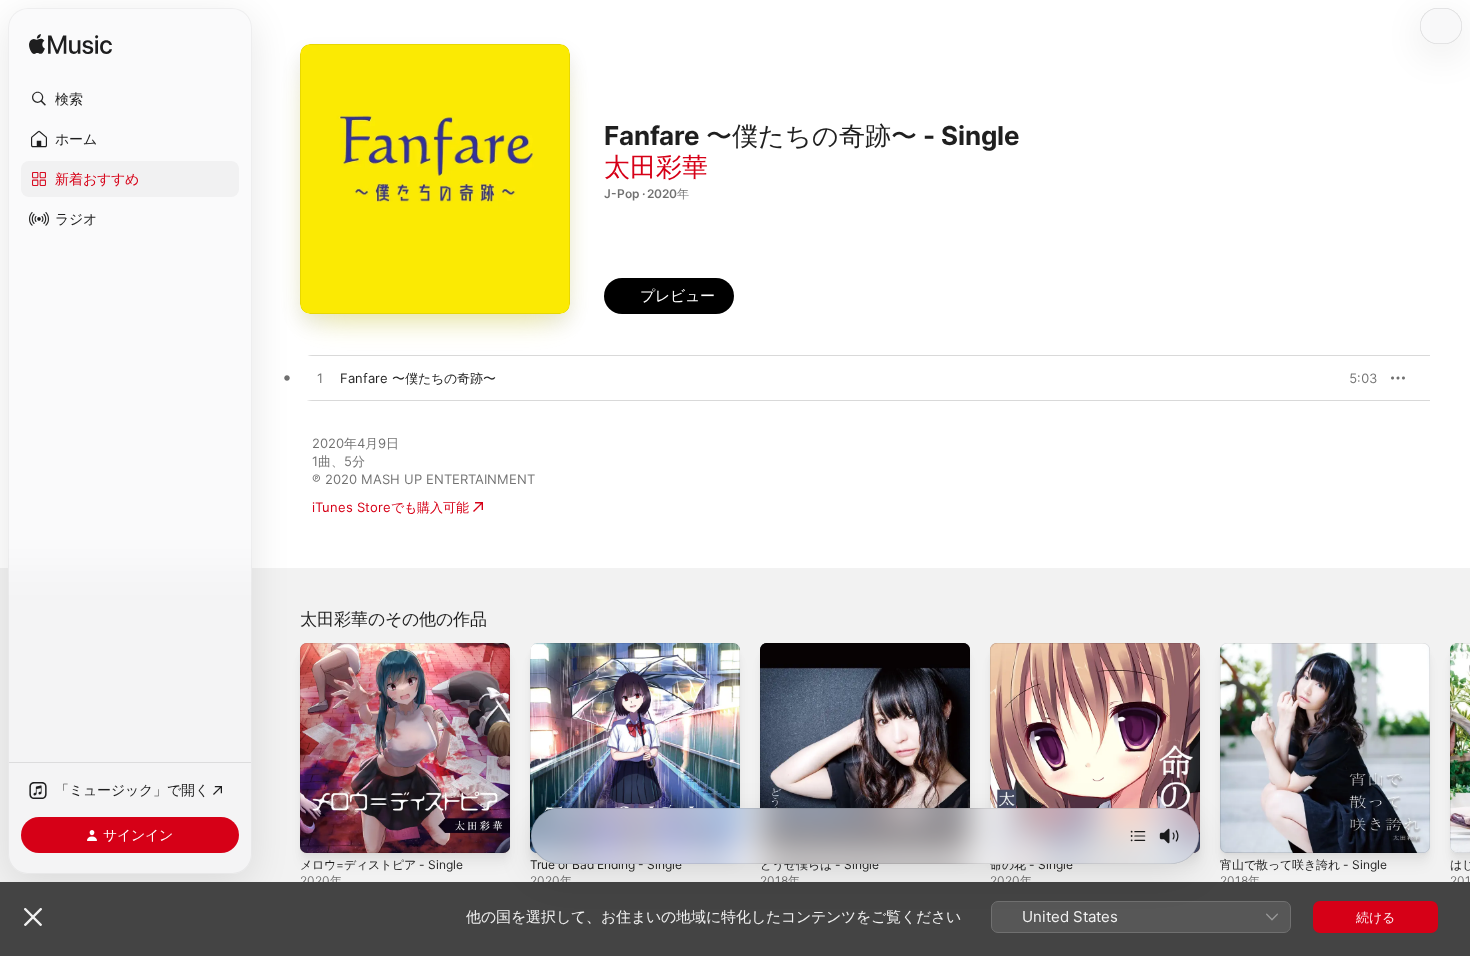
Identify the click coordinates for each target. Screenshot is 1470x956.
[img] (70, 45)
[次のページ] (1450, 748)
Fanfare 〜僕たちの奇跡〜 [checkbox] (418, 378)
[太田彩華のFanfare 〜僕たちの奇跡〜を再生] (320, 379)
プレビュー (1352, 378)
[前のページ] (280, 748)
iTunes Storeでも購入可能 (390, 507)
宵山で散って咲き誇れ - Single (1311, 651)
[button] (130, 99)
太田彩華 (656, 166)
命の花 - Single (1035, 651)
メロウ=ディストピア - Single (389, 651)
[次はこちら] (1138, 836)
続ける (1375, 917)
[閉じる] (33, 917)
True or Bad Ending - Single (615, 651)
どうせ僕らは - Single (825, 651)
